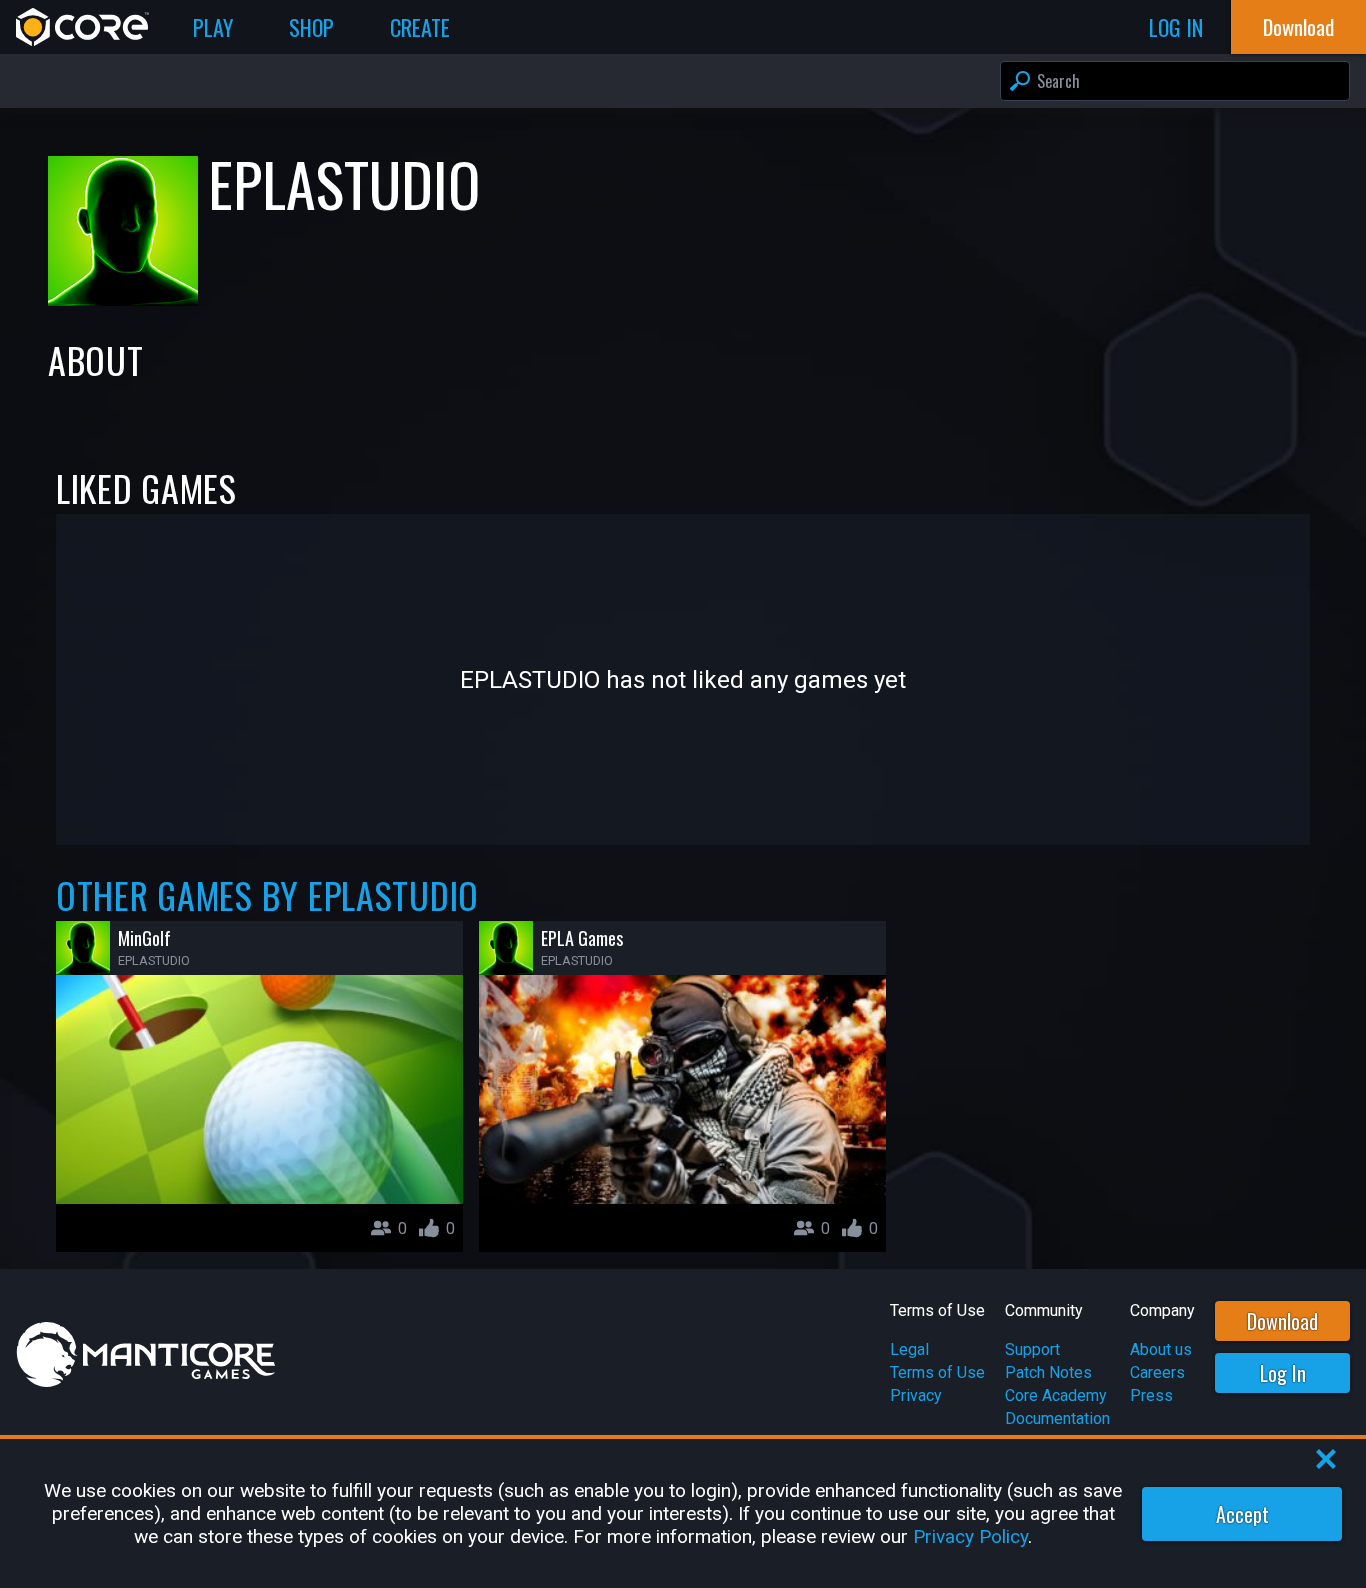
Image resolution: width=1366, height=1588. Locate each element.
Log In (1283, 1373)
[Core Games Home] (82, 27)
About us (1161, 1349)
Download (1282, 1321)
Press (1151, 1395)
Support (1032, 1349)
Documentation (1057, 1418)
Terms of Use (937, 1372)
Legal (909, 1349)
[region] (683, 1513)
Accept (1242, 1514)
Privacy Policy (970, 1536)
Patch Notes (1048, 1372)
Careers (1157, 1372)
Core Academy (1056, 1395)
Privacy (916, 1395)
